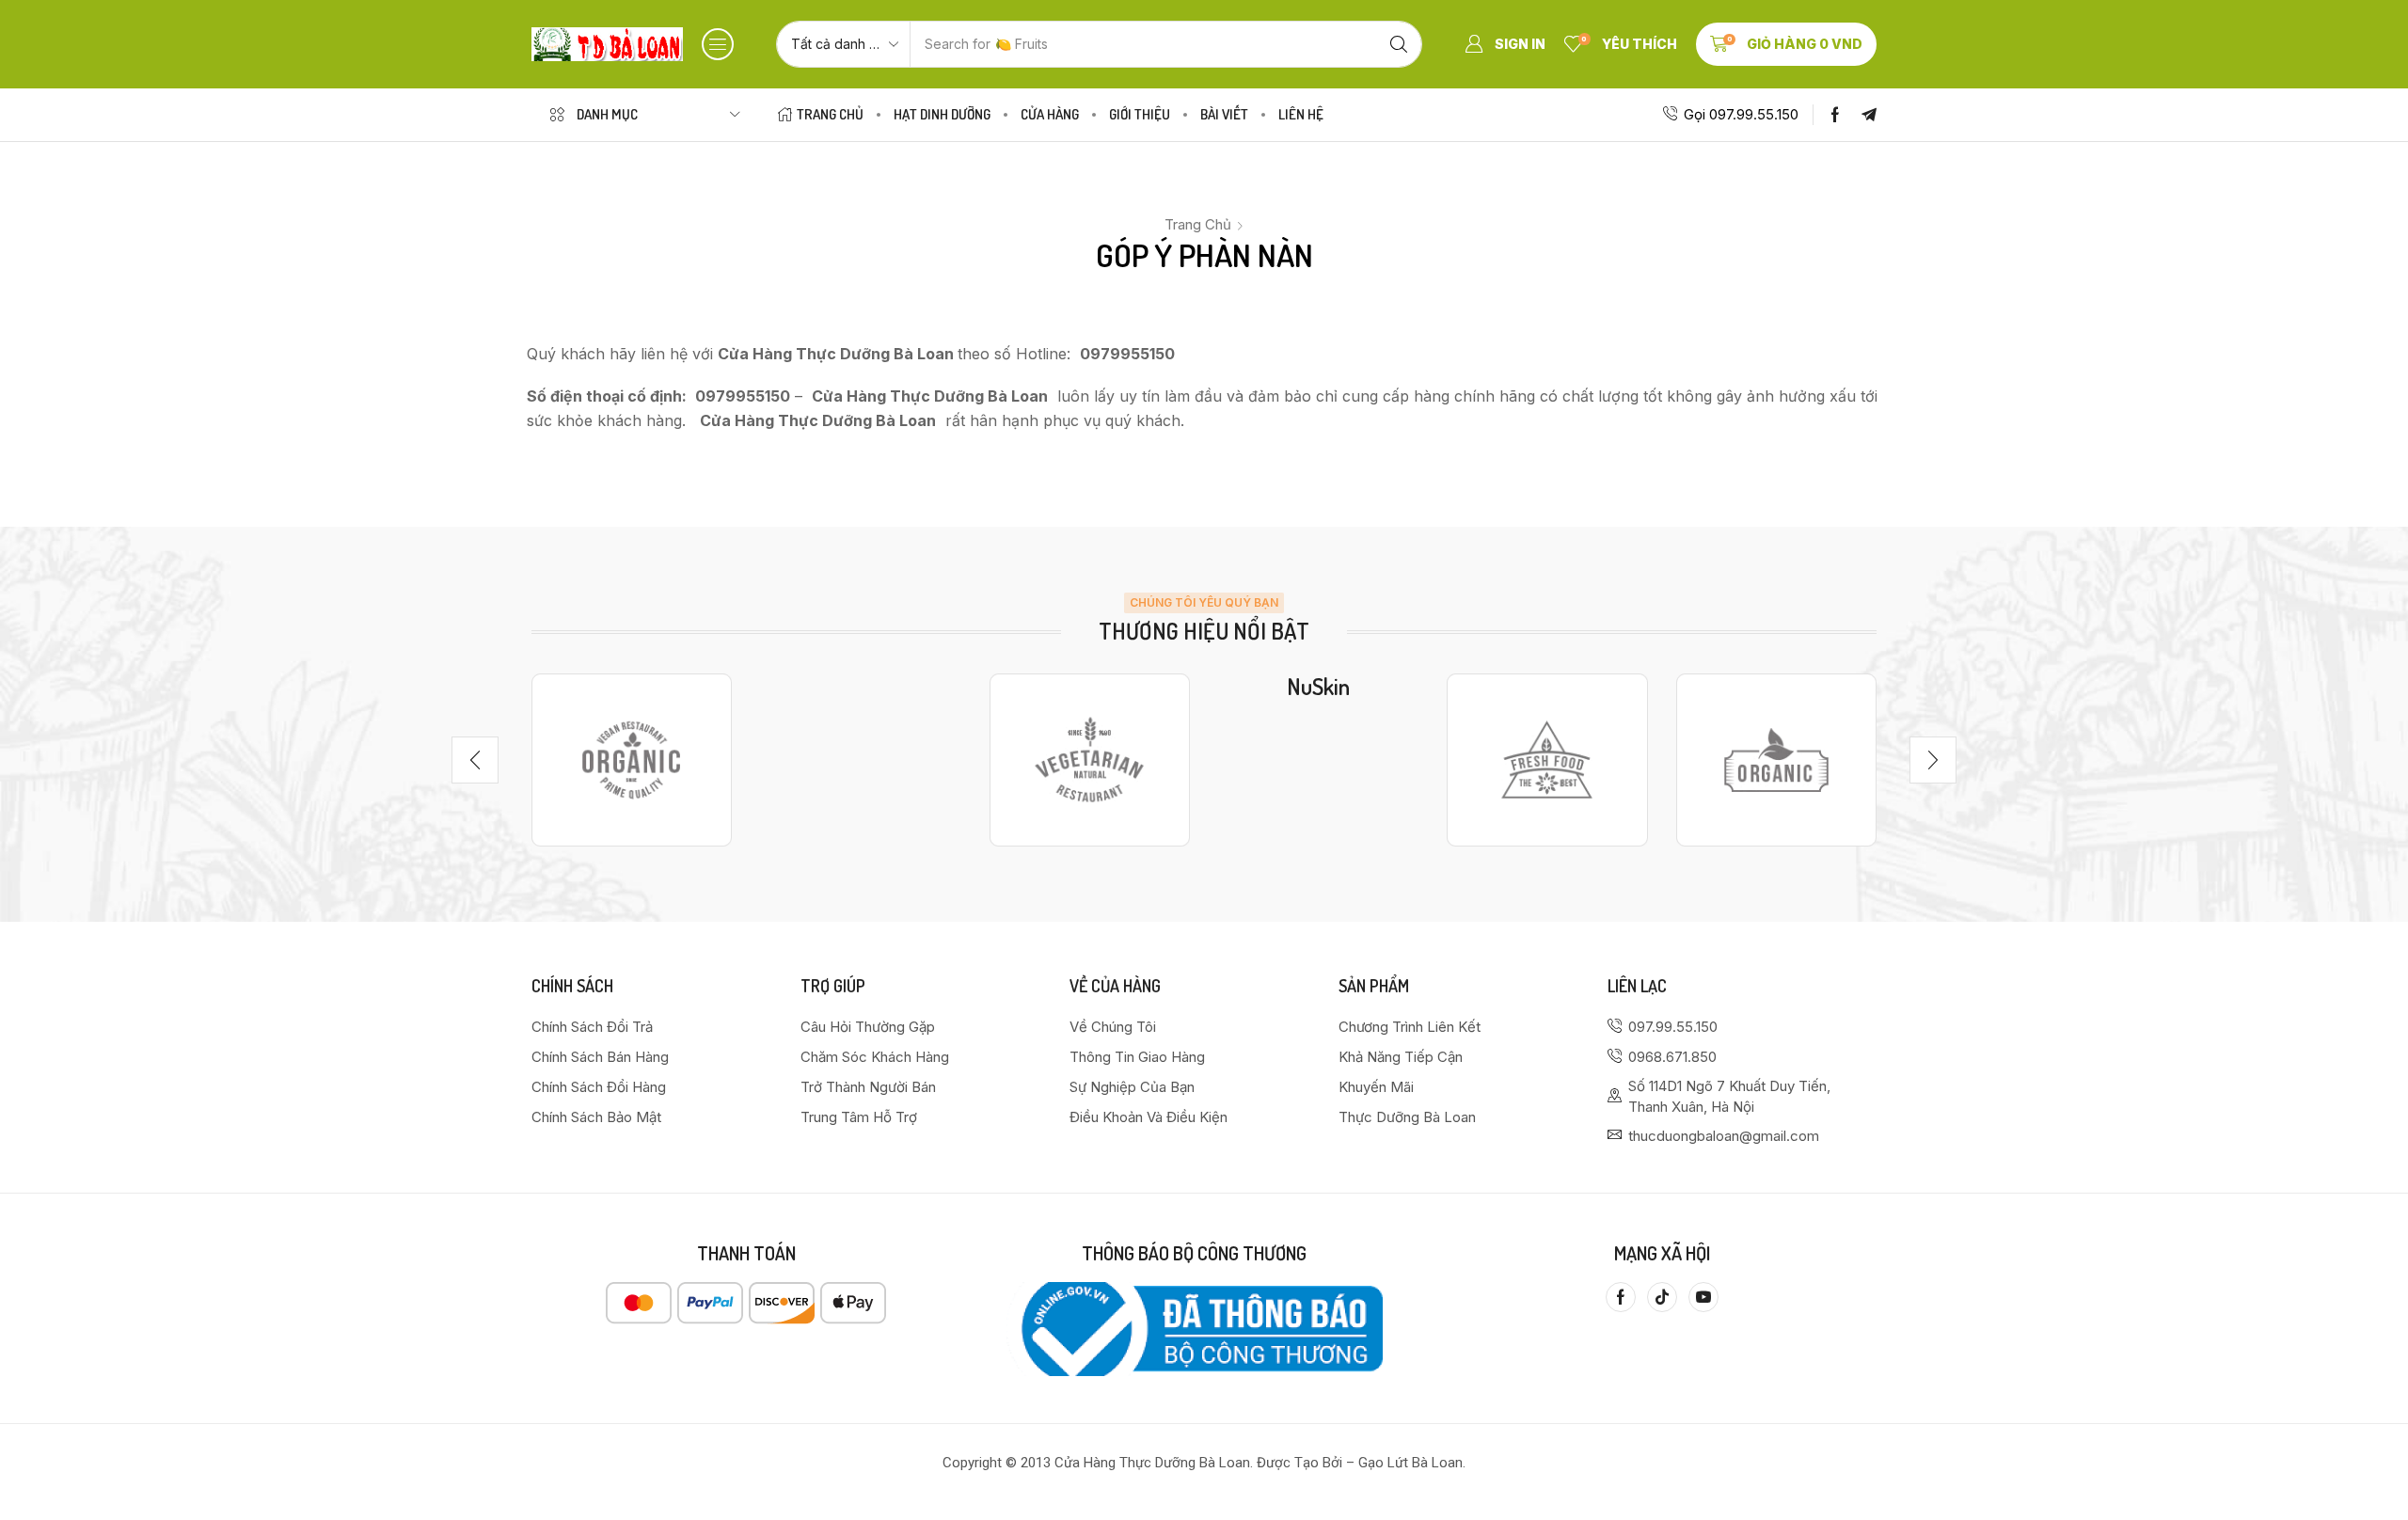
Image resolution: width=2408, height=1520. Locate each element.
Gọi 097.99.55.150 (1741, 114)
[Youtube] (1703, 1297)
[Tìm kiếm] (1399, 44)
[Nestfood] (1090, 760)
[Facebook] (1835, 115)
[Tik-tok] (1662, 1297)
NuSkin (1318, 686)
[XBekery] (1776, 760)
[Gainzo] (632, 760)
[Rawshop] (1547, 760)
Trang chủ (1198, 224)
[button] (718, 44)
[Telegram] (1869, 115)
